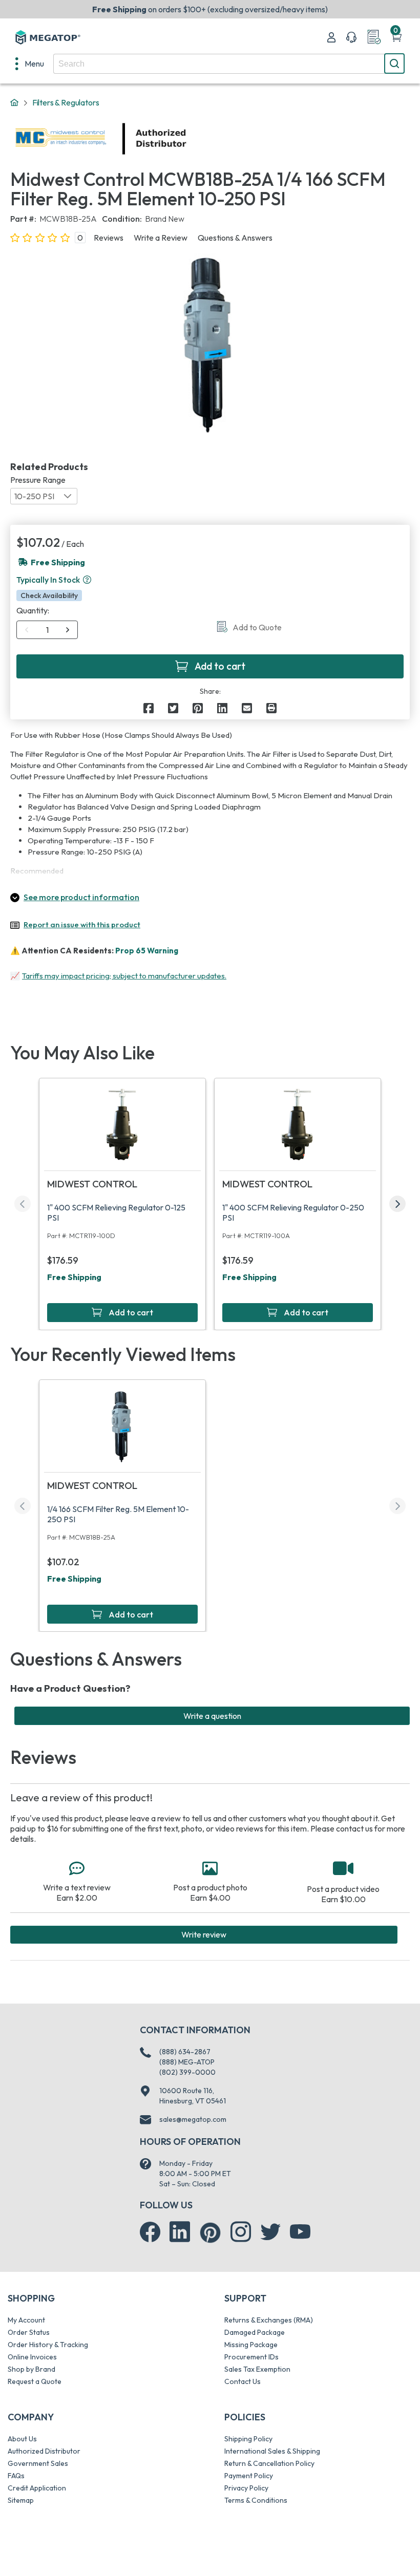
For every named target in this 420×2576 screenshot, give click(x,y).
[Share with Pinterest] (198, 708)
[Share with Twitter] (173, 708)
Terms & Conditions (256, 2500)
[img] (187, 139)
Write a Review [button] (161, 238)
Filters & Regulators (66, 102)
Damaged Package (255, 2332)
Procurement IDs (251, 2357)
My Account (26, 2320)
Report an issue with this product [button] (82, 924)
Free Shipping (74, 1277)
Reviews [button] (109, 238)
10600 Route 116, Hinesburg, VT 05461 (193, 2096)
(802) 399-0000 (187, 2072)
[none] (30, 63)
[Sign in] (331, 37)
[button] (87, 580)
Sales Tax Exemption (257, 2369)
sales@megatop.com (193, 2119)
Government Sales (38, 2463)
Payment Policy (249, 2476)
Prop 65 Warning (147, 951)
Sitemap (21, 2500)
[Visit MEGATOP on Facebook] (150, 2232)
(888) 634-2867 (185, 2052)
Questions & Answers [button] (235, 238)
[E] (247, 708)
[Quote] (374, 37)
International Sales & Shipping (272, 2451)
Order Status (29, 2332)
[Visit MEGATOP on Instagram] (241, 2232)
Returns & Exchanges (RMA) (269, 2320)
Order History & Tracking (48, 2345)
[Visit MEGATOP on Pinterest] (210, 2233)
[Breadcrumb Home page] (14, 103)
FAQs (16, 2476)
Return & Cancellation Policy (269, 2463)
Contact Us (243, 2381)
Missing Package (251, 2345)
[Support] (351, 37)
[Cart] (396, 37)
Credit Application (37, 2488)
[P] (271, 708)
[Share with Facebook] (149, 708)
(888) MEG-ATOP (187, 2062)
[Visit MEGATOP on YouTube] (300, 2232)
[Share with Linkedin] (222, 708)
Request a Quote (35, 2381)
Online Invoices (32, 2357)
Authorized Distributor (44, 2451)
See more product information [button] (81, 897)
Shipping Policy (248, 2439)
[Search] (394, 63)
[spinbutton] (47, 630)
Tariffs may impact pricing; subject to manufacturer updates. (124, 976)
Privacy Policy (246, 2488)
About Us (22, 2439)
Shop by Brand (31, 2369)
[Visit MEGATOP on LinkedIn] (180, 2232)
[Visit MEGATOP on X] (270, 2232)
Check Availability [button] (49, 595)
